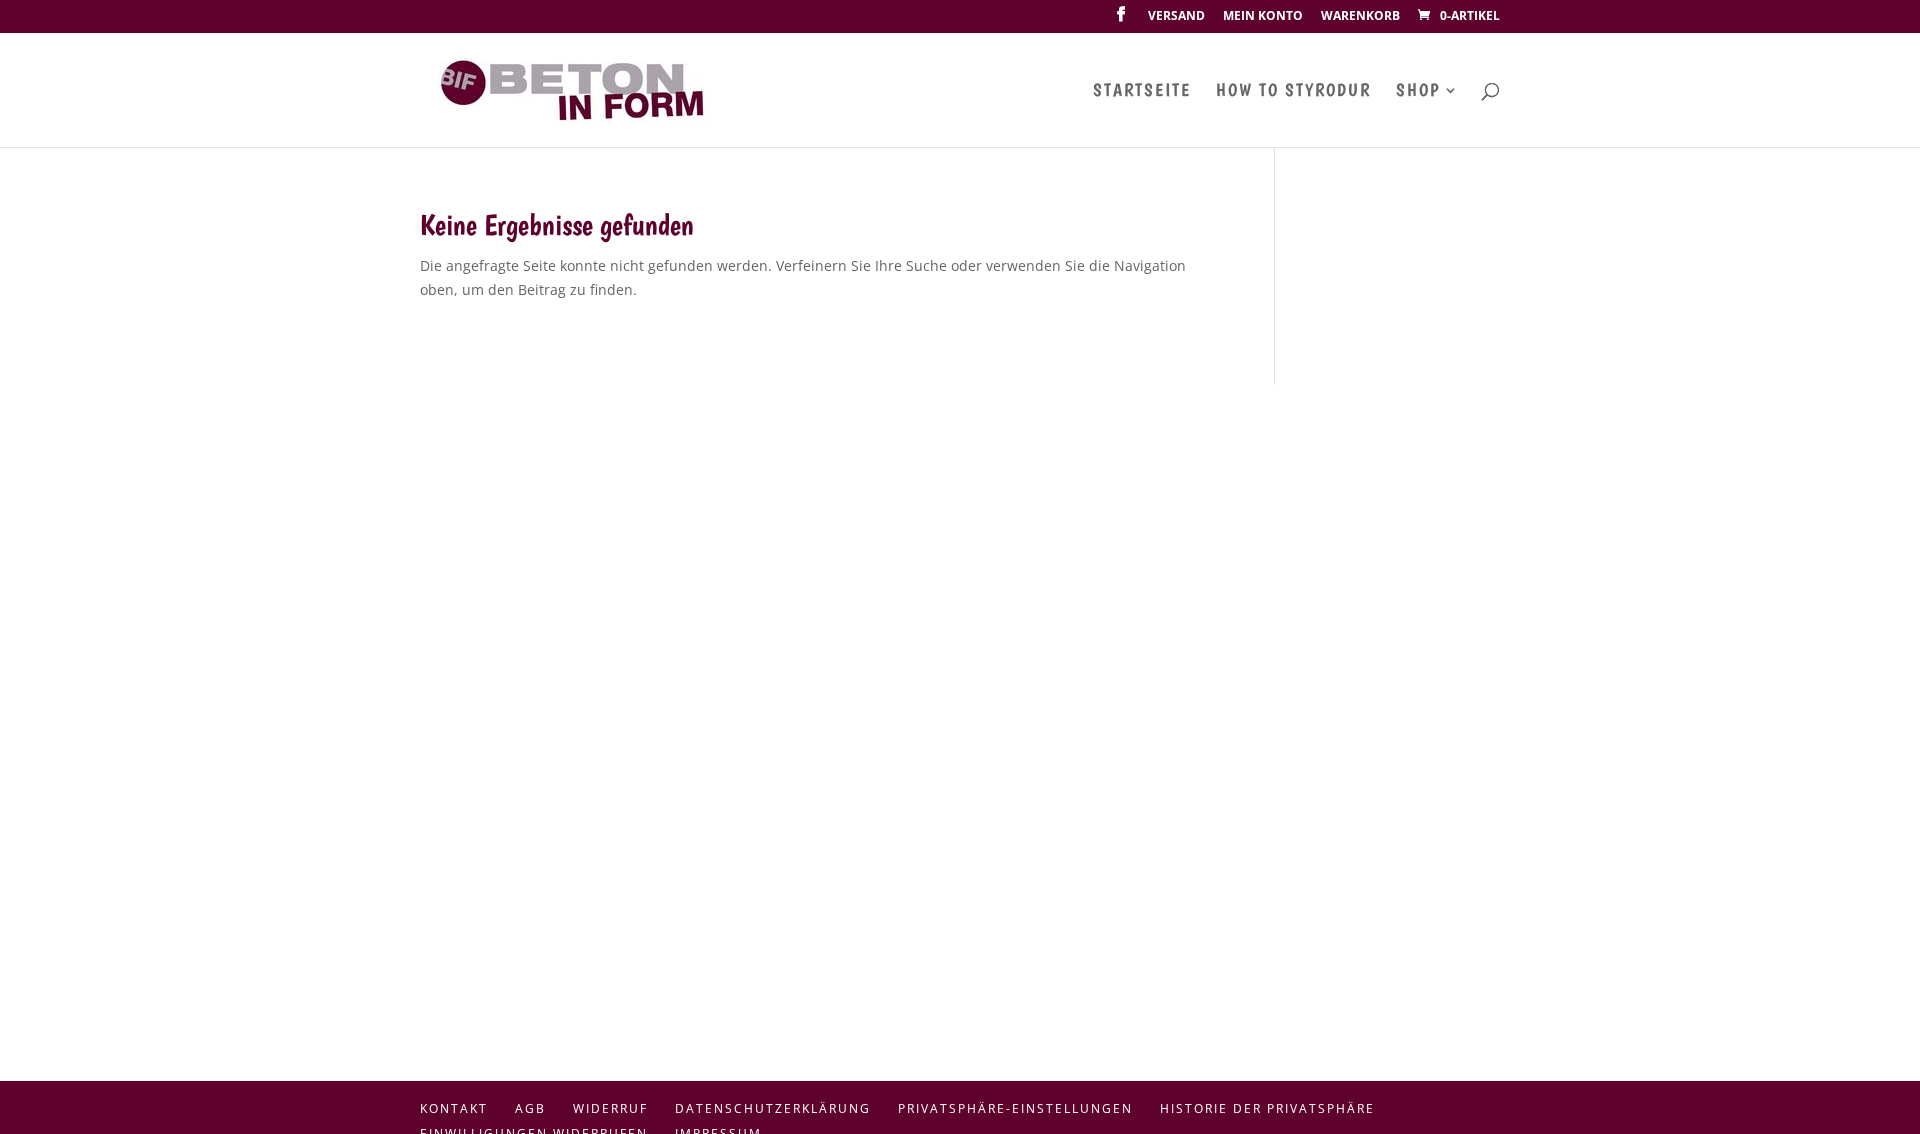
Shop (1418, 91)
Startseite (1142, 91)
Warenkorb (1360, 17)
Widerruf (610, 1108)
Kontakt (454, 1108)
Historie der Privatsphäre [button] (1267, 1108)
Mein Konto (1263, 17)
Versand (1176, 17)
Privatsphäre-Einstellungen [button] (1015, 1108)
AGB (530, 1108)
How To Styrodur (1293, 91)
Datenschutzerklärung (773, 1108)
